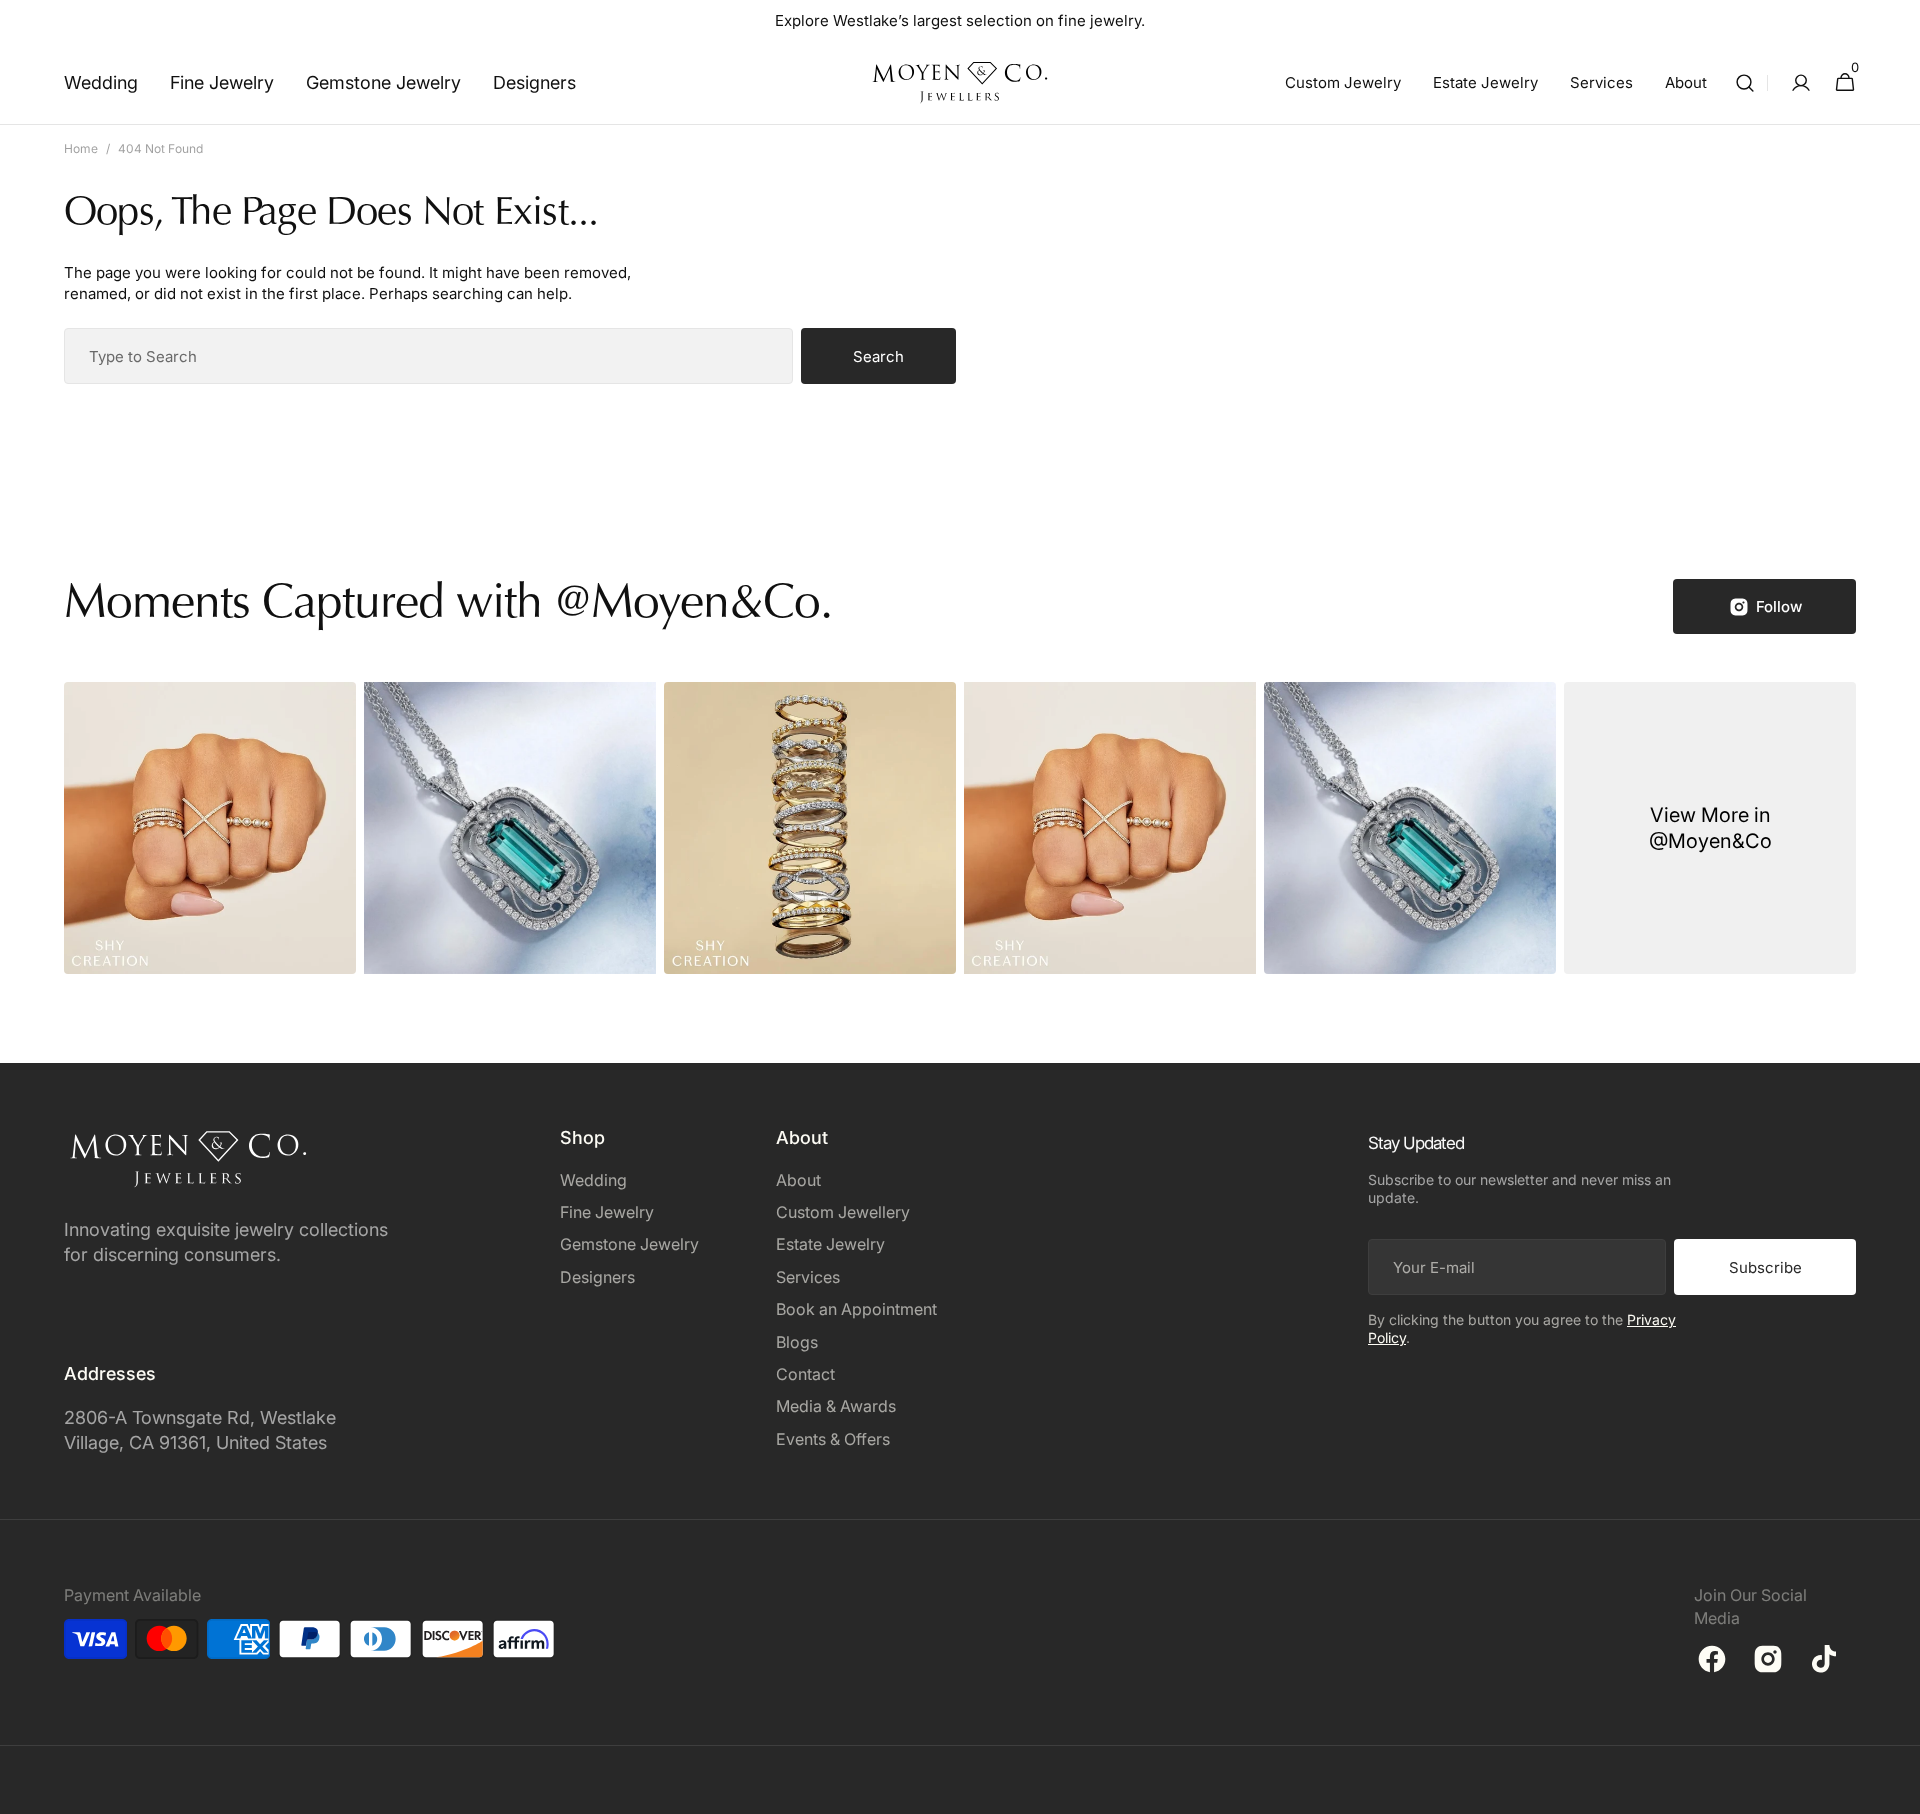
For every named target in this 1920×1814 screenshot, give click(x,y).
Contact (805, 1374)
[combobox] (428, 356)
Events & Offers (833, 1439)
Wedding (593, 1180)
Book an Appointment (856, 1309)
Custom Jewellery (843, 1212)
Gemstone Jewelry (629, 1244)
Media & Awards (836, 1406)
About (798, 1180)
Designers (597, 1277)
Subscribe (1765, 1267)
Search (878, 356)
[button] (1745, 82)
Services (808, 1277)
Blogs (797, 1342)
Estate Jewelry (830, 1244)
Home (81, 148)
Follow (1779, 606)
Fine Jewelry (607, 1212)
